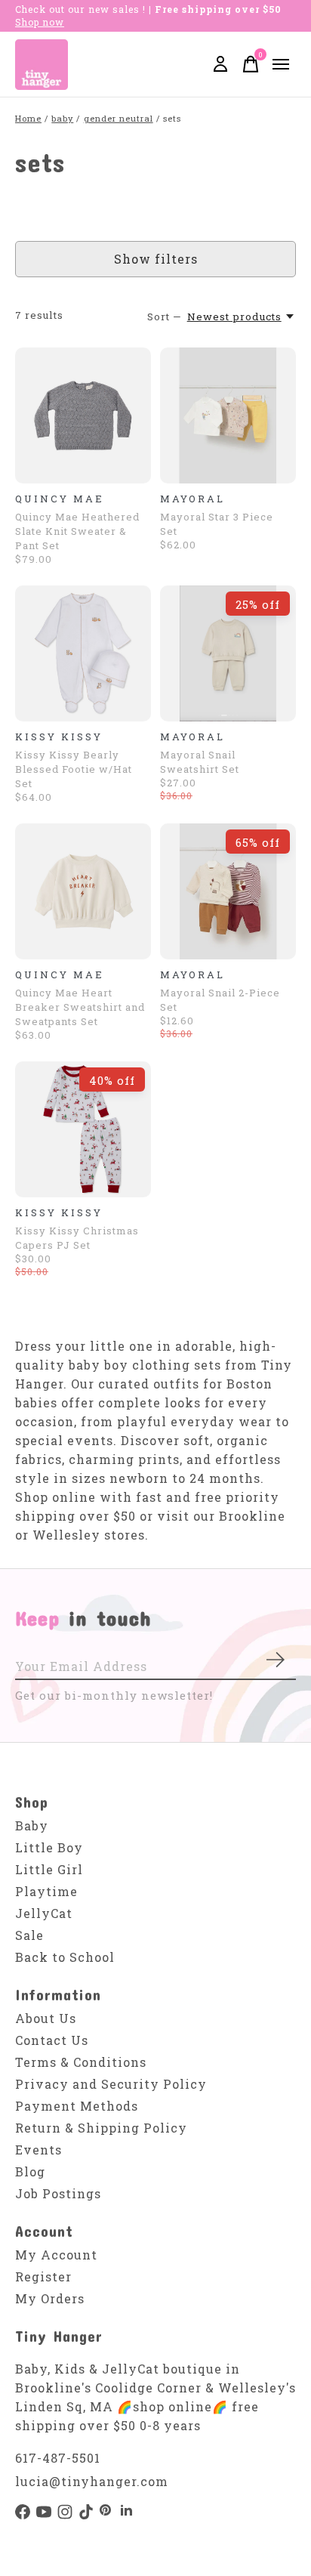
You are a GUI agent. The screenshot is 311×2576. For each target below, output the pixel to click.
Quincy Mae (60, 499)
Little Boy (49, 1847)
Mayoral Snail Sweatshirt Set (200, 762)
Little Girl (49, 1869)
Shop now (40, 22)
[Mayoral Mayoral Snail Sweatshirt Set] (228, 653)
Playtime (46, 1891)
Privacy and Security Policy (111, 2084)
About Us (46, 2018)
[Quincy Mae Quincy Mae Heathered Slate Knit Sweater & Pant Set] (83, 415)
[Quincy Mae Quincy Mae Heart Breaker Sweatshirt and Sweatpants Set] (83, 891)
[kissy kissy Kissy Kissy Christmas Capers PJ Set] (83, 1129)
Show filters (156, 259)
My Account (56, 2255)
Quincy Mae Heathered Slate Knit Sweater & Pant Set (77, 531)
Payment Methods (77, 2106)
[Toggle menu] (281, 64)
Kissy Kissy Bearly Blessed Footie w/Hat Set (74, 769)
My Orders (50, 2298)
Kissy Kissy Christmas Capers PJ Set (77, 1238)
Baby (32, 1825)
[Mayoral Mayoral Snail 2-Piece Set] (228, 891)
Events (38, 2150)
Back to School (65, 1957)
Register (43, 2276)
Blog (30, 2171)
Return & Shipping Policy (101, 2128)
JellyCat (44, 1913)
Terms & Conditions (81, 2062)
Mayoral (192, 499)
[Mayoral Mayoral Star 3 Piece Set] (228, 415)
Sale (29, 1935)
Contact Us (52, 2040)
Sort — (165, 317)
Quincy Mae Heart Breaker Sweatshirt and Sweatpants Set (80, 1007)
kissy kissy (59, 737)
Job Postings (58, 2193)
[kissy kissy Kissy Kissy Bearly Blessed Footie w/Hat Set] (83, 653)
